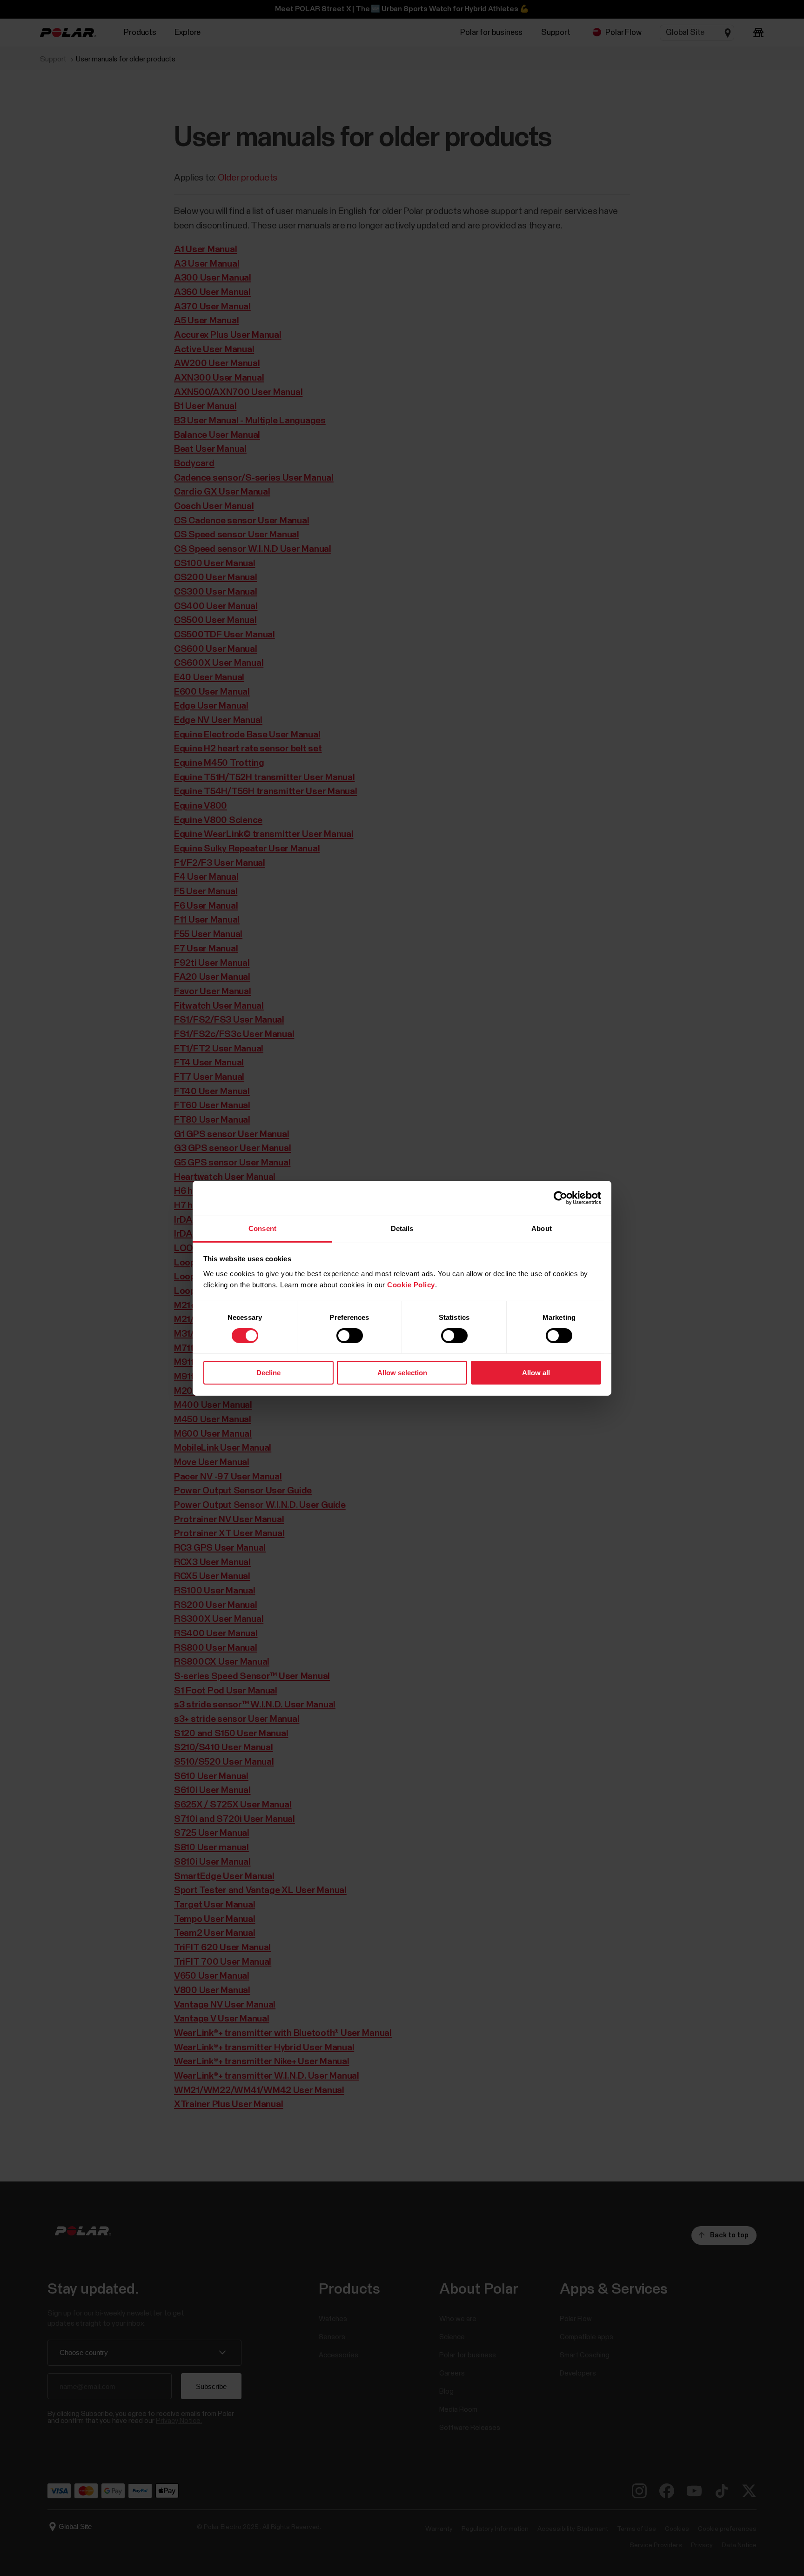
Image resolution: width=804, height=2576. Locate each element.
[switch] (350, 1336)
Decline (268, 1373)
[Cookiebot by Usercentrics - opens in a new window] (560, 1198)
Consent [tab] (262, 1228)
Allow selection (402, 1373)
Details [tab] (402, 1228)
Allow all (536, 1373)
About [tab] (542, 1228)
